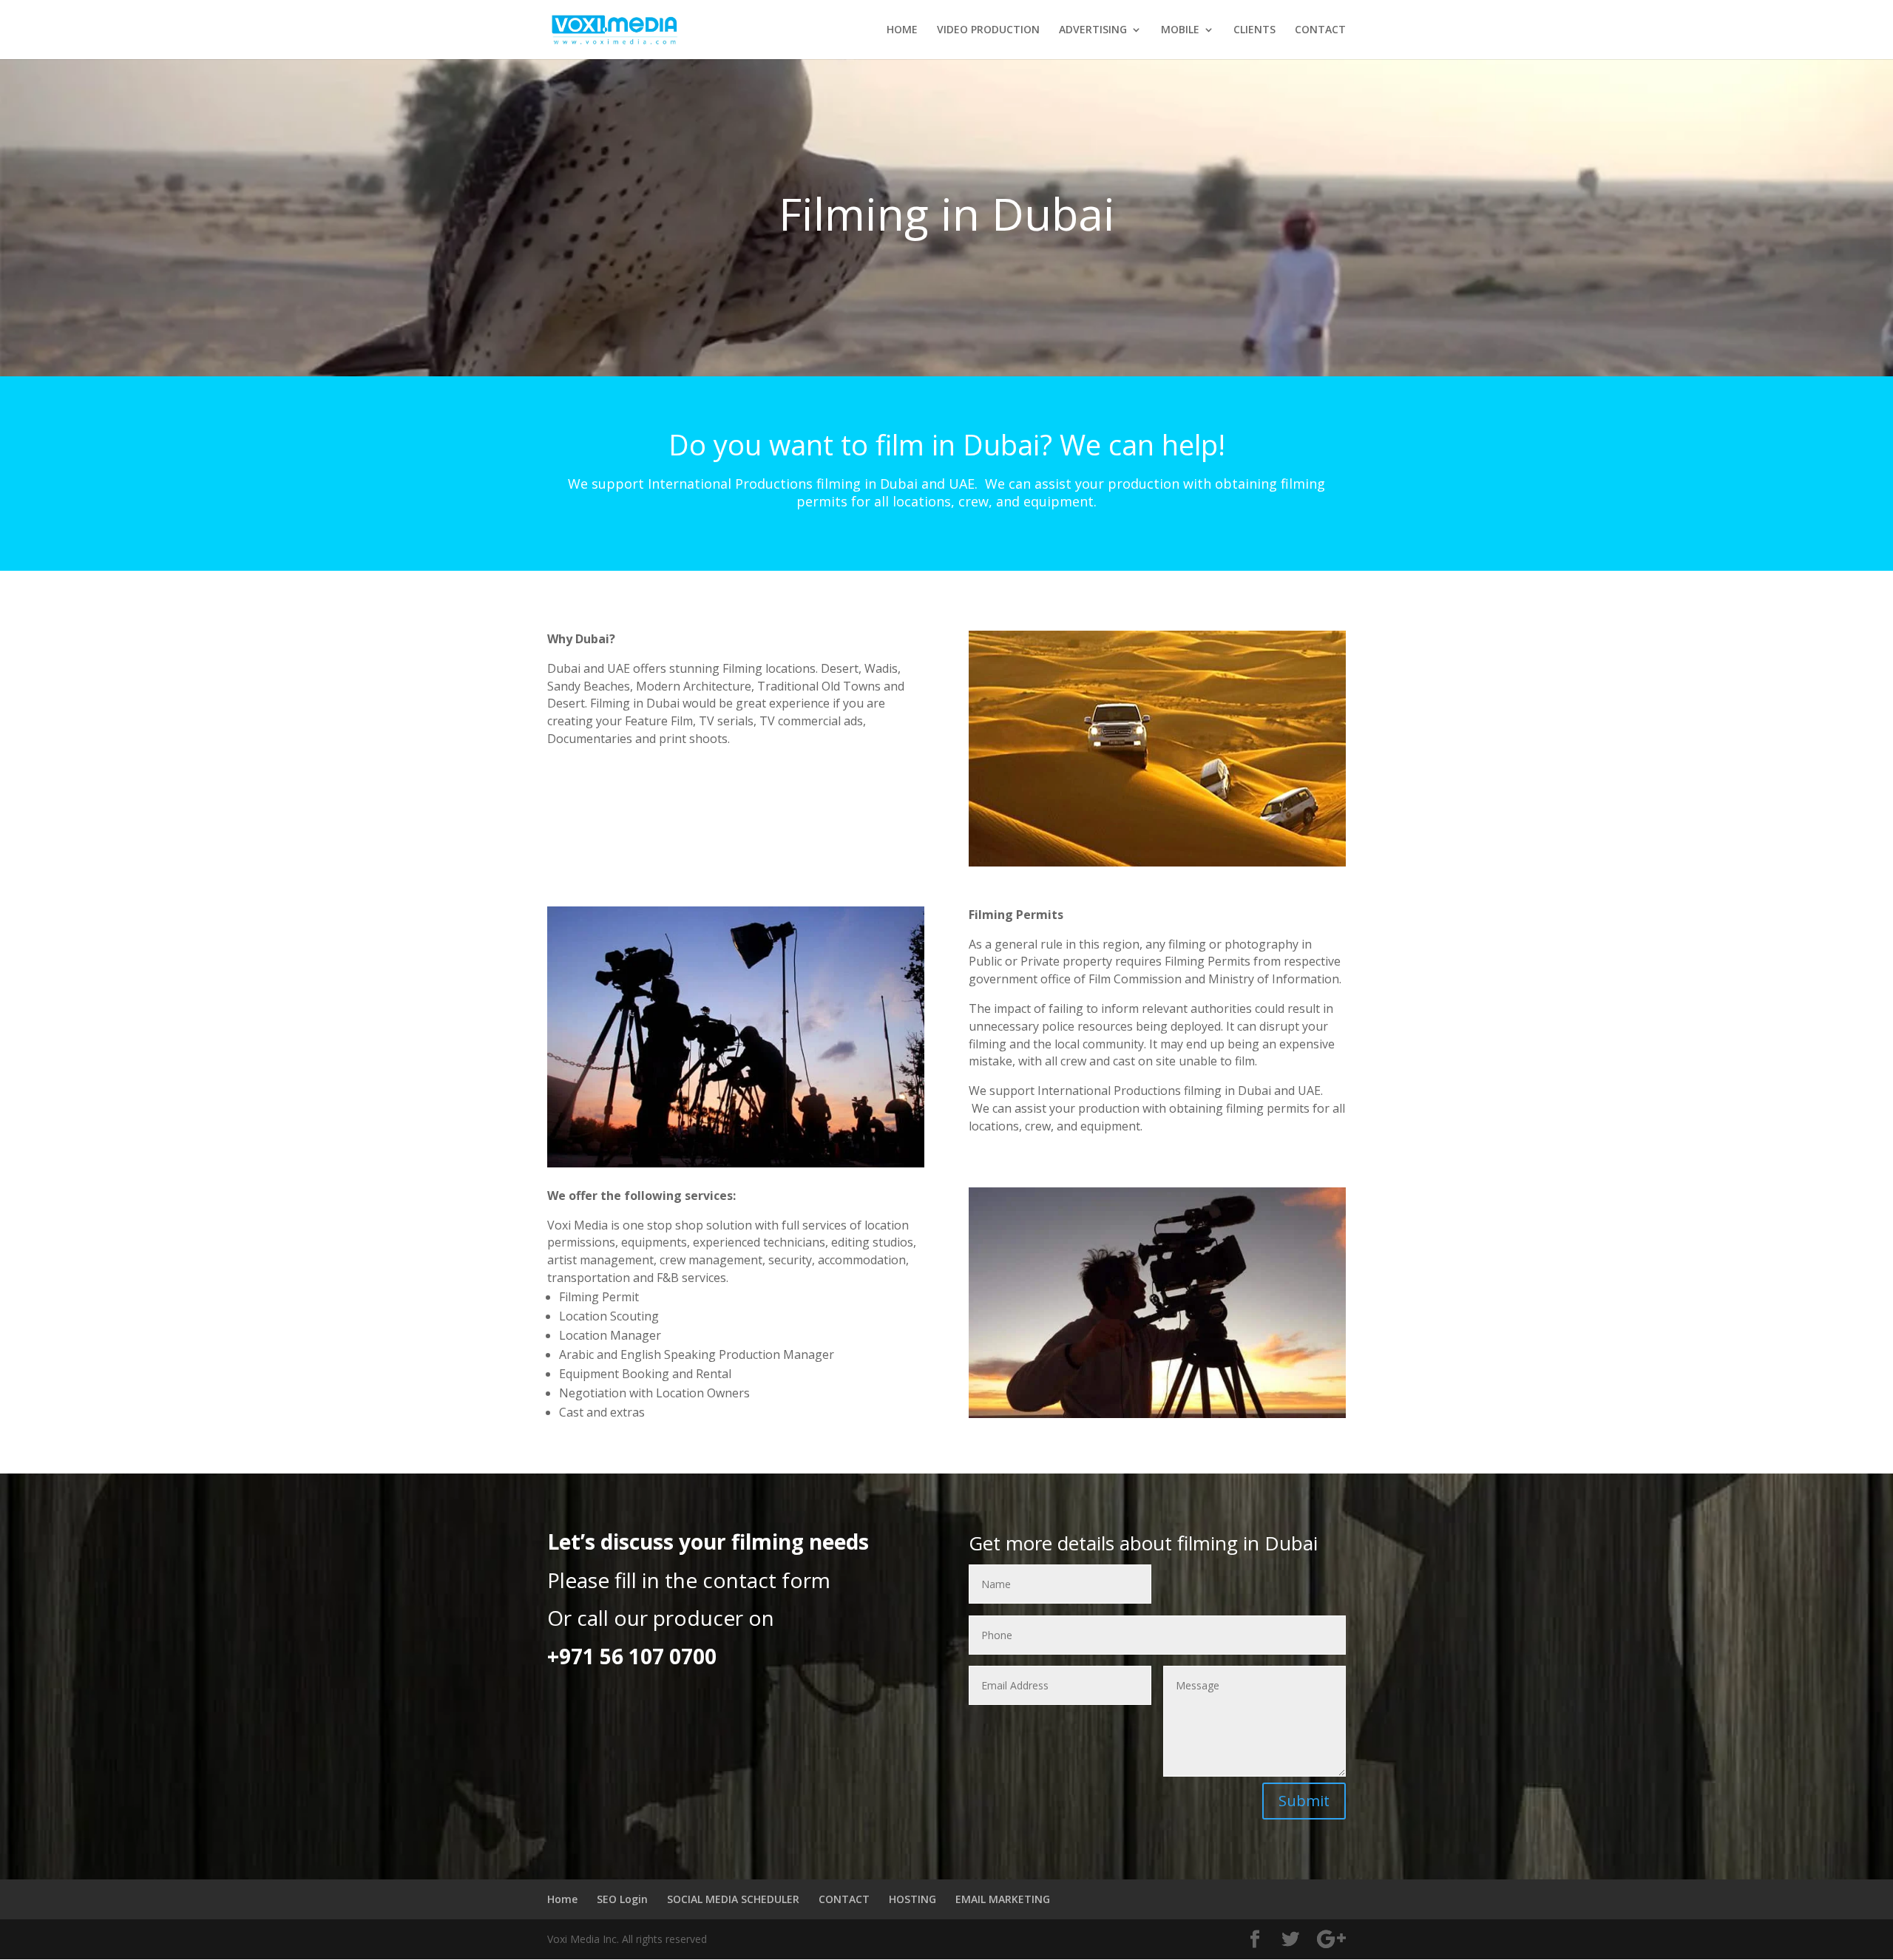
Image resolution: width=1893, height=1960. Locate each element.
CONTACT (1320, 30)
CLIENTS (1254, 30)
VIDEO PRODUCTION (988, 30)
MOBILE (1180, 30)
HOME (902, 30)
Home (562, 1899)
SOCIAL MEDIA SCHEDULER (733, 1899)
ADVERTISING (1093, 30)
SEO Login (622, 1899)
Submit (1304, 1801)
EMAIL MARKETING (1003, 1899)
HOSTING (912, 1899)
